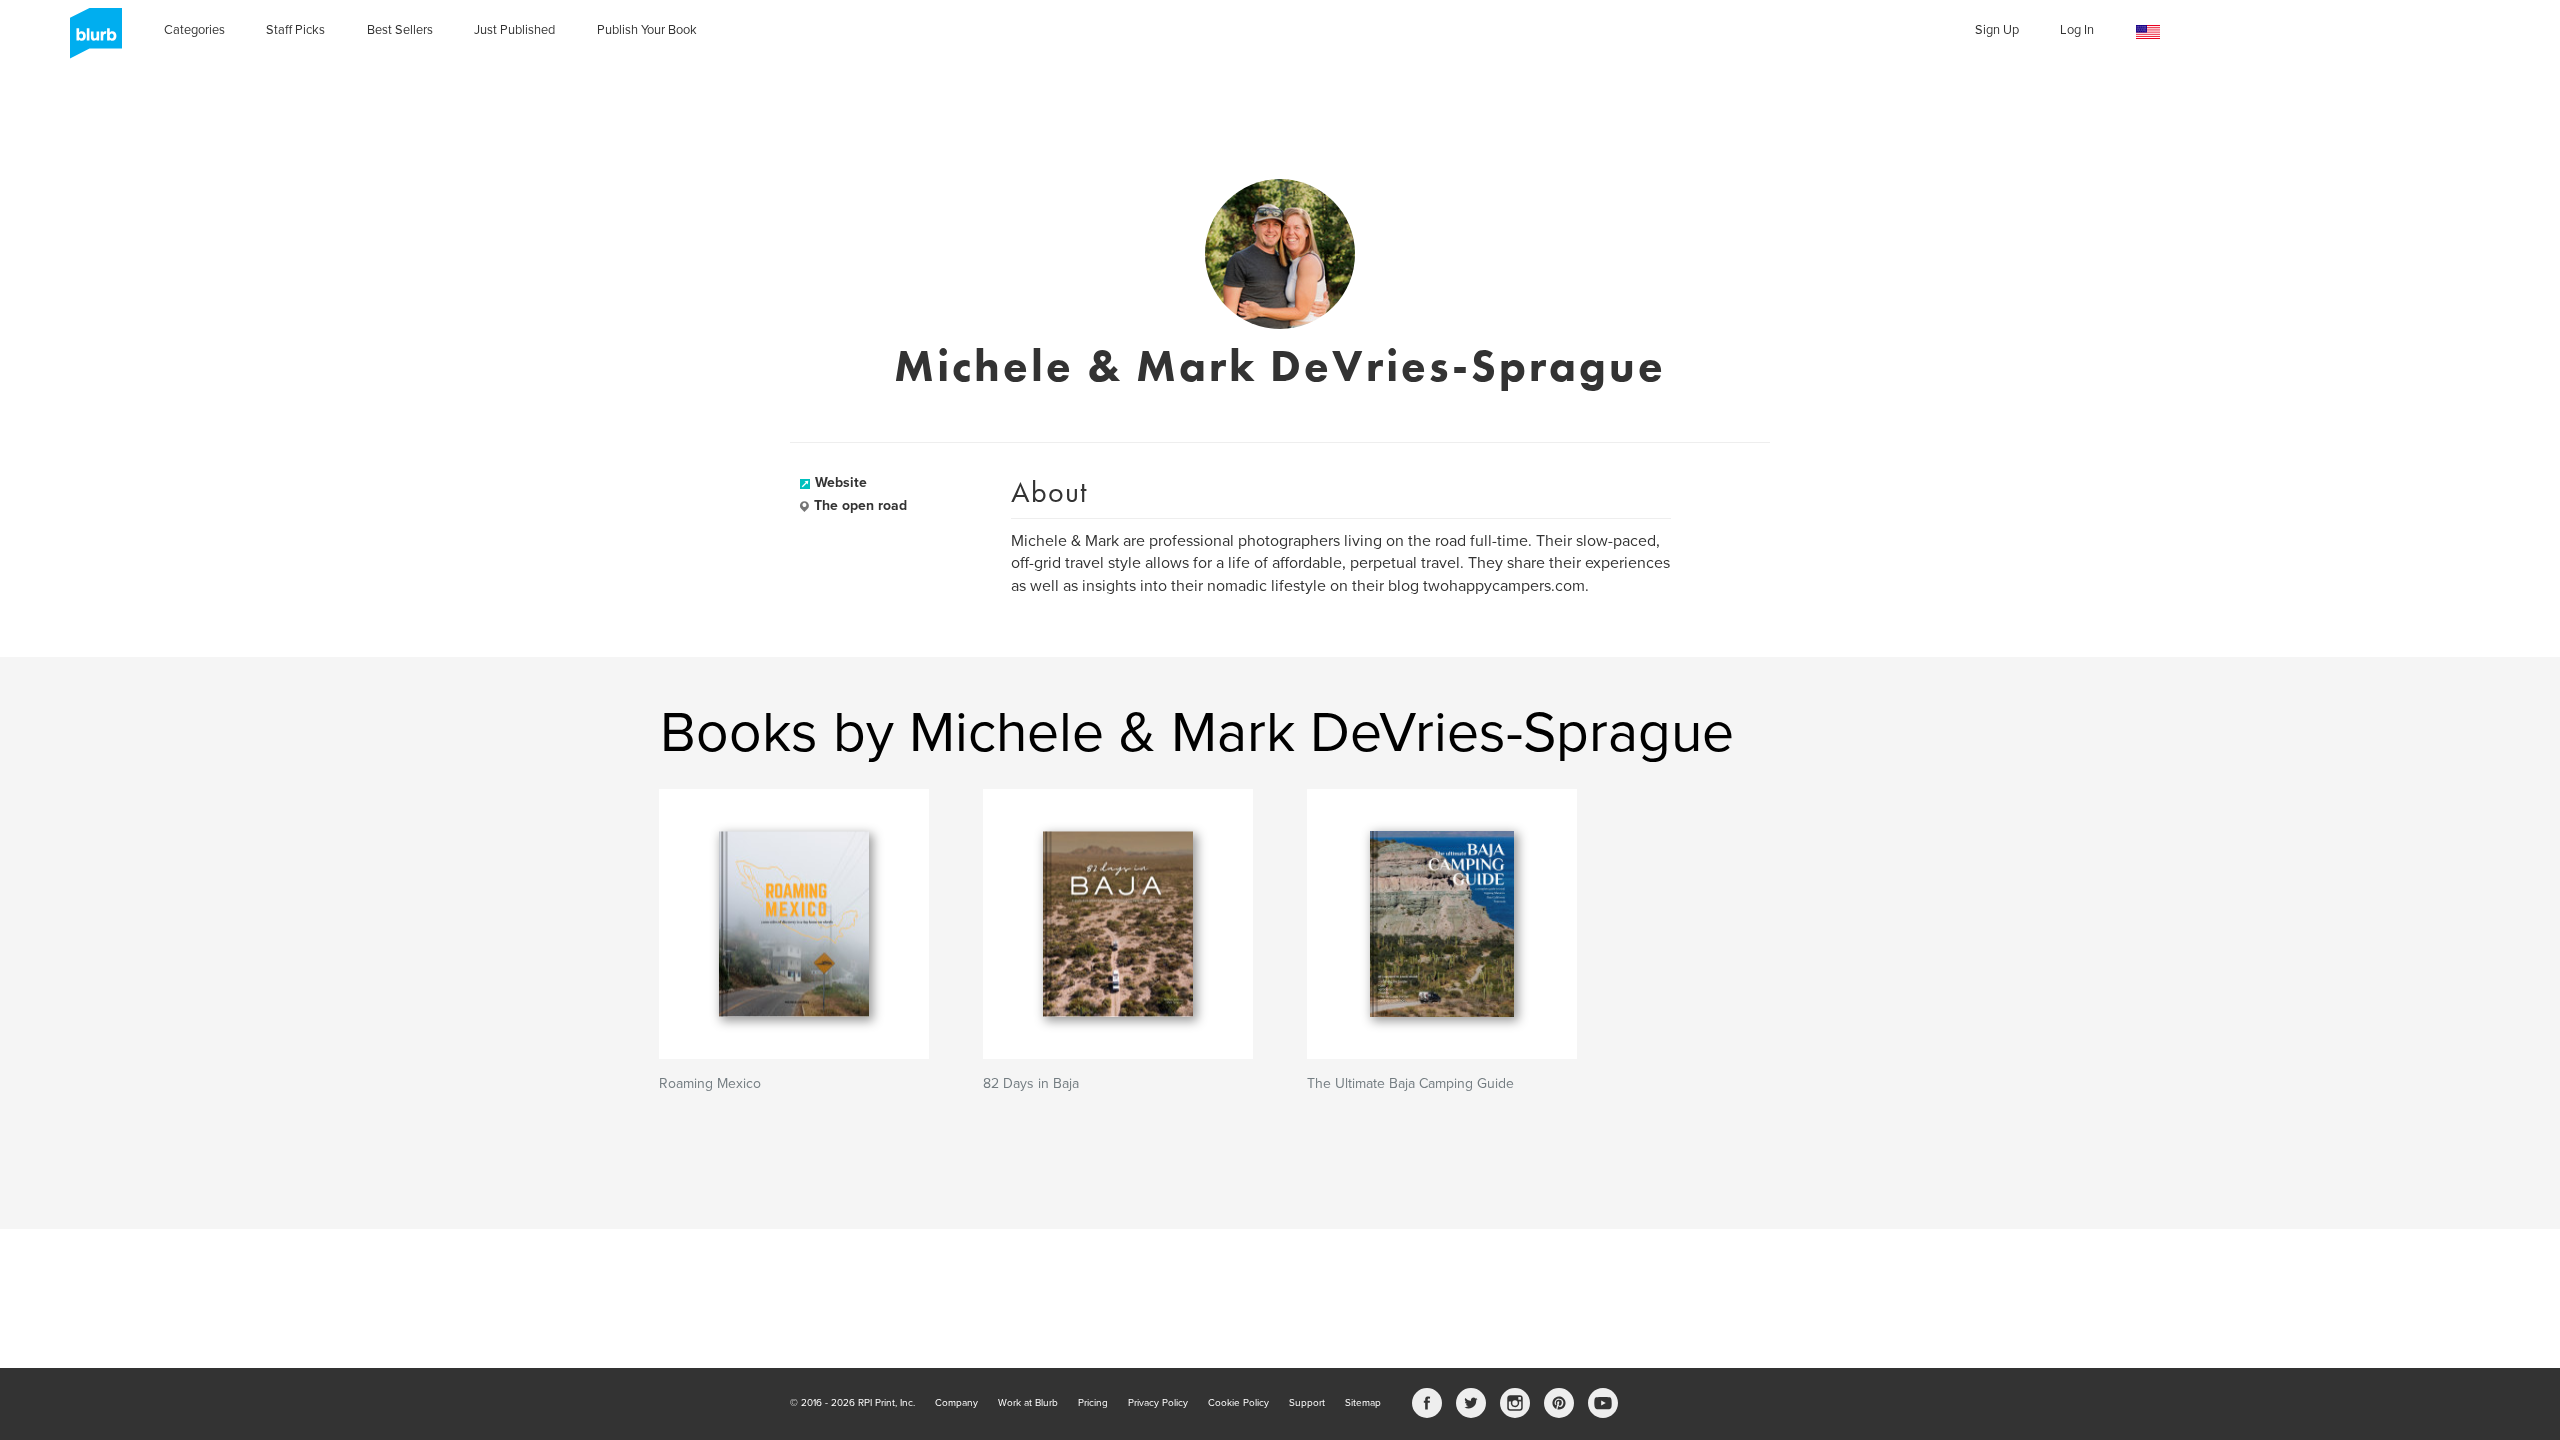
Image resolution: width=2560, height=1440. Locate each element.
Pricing (1093, 1403)
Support (1307, 1403)
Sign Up (1997, 30)
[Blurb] (90, 40)
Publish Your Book (647, 30)
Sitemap (1363, 1403)
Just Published (514, 30)
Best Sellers (400, 30)
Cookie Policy (1238, 1403)
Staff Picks (295, 30)
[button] (2148, 32)
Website (841, 482)
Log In (2077, 30)
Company (956, 1403)
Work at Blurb (1028, 1403)
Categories (194, 30)
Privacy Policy (1158, 1403)
